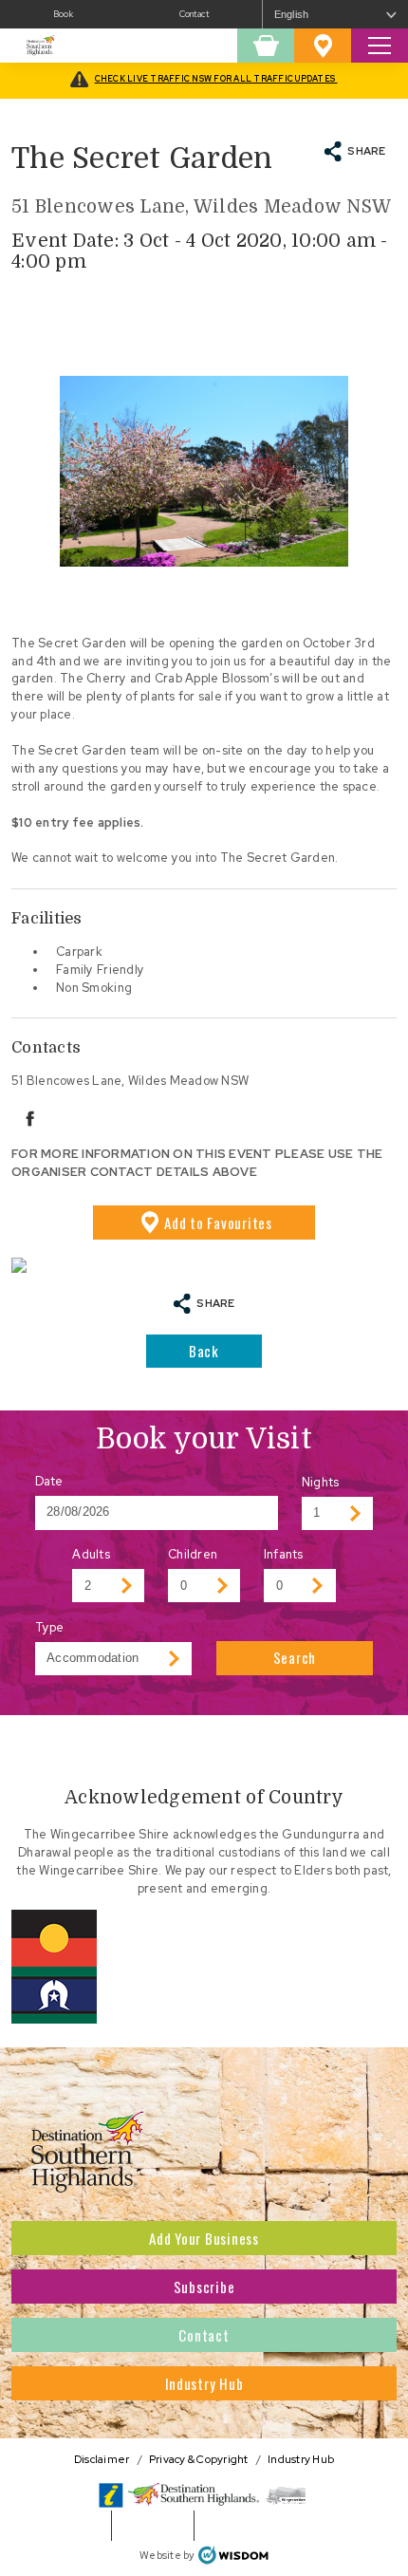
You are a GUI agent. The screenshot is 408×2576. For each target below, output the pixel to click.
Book (63, 14)
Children (193, 1554)
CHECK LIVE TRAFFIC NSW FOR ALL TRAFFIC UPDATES (216, 79)
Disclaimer (102, 2459)
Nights (321, 1482)
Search (295, 1657)
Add (218, 1223)
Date (49, 1481)
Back (204, 1351)
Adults (91, 1554)
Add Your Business (204, 2238)
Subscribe (204, 2287)
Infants (284, 1554)
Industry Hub (204, 2383)
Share (366, 150)
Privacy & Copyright (199, 2459)
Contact (195, 14)
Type (50, 1627)
